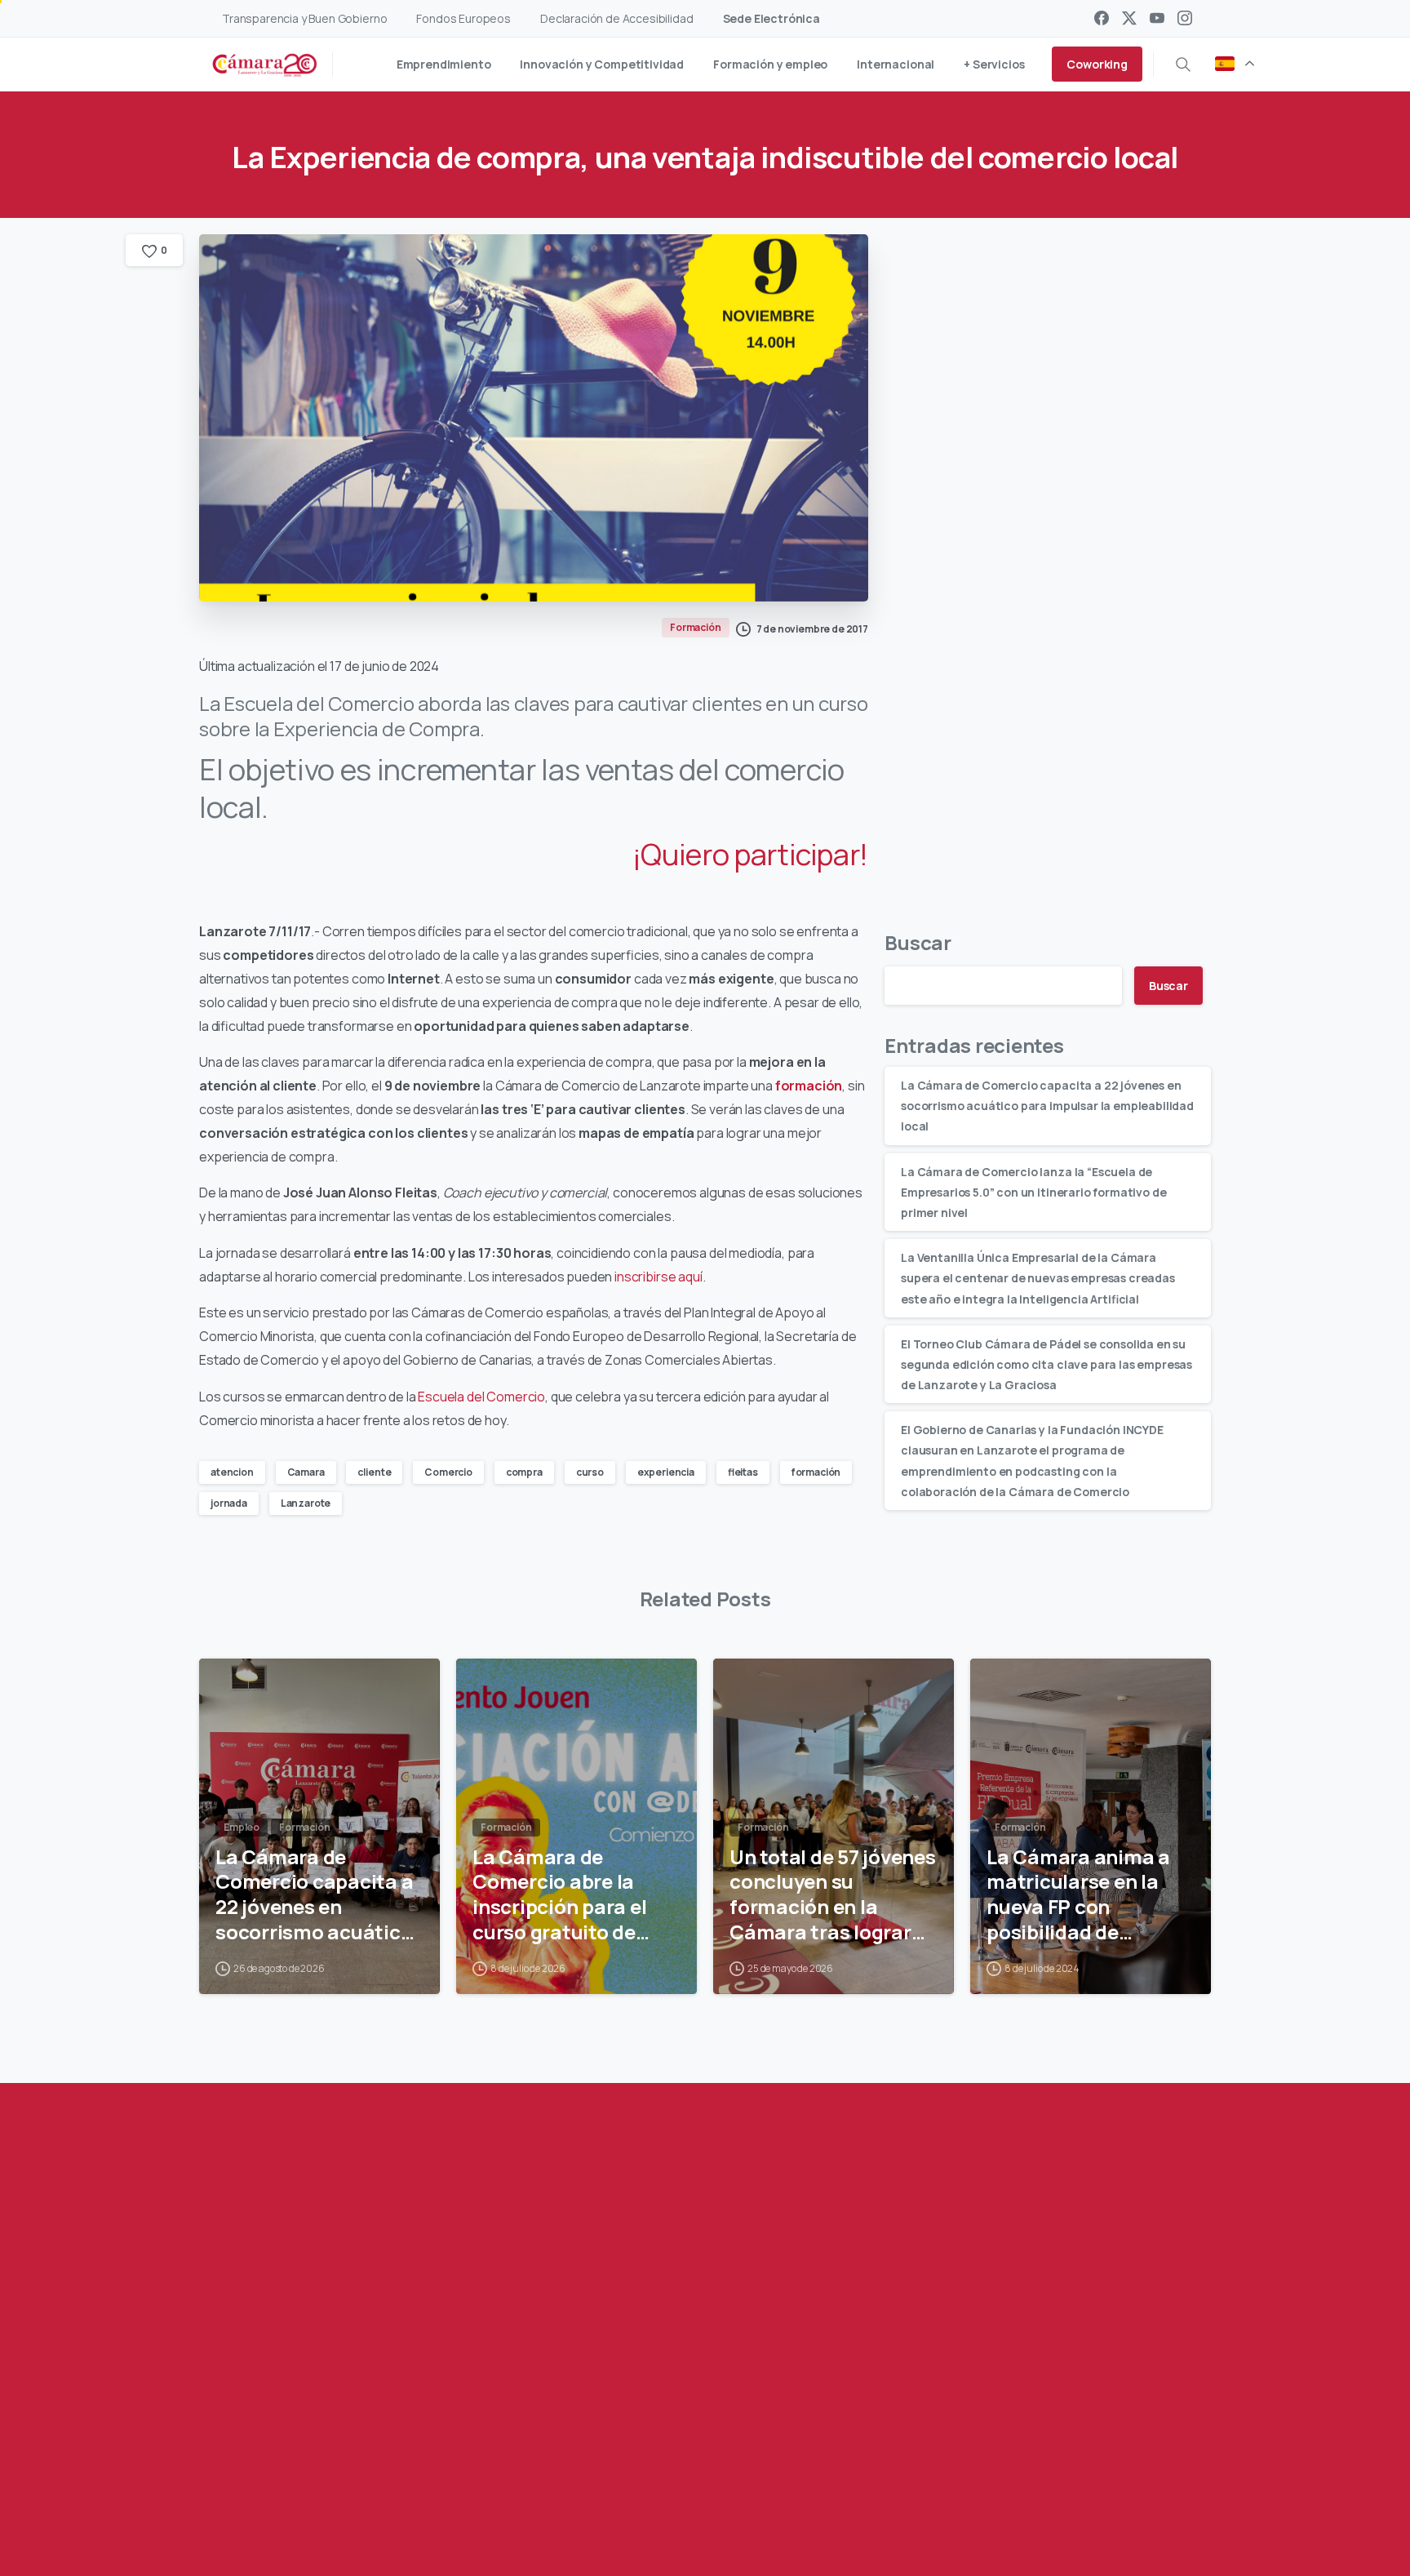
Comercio (448, 1472)
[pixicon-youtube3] (365, 2492)
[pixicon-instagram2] (397, 2492)
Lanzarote (306, 1503)
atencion (232, 1472)
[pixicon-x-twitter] (332, 2492)
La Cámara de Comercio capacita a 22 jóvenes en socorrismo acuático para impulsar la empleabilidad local (1047, 1106)
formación (816, 1472)
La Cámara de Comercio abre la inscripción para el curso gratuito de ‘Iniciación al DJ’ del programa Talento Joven (565, 1895)
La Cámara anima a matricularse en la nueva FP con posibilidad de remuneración (1078, 1895)
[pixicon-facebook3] (299, 2492)
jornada (229, 1503)
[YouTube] (1157, 18)
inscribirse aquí (658, 1277)
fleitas (743, 1472)
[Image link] (1077, 2401)
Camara (306, 1472)
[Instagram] (1185, 18)
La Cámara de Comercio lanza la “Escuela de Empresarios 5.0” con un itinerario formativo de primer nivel (1033, 1191)
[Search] (1183, 64)
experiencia (666, 1472)
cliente (374, 1472)
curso (590, 1472)
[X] (1129, 18)
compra (524, 1472)
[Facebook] (1102, 18)
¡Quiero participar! (750, 854)
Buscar (918, 942)
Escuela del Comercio (481, 1397)
